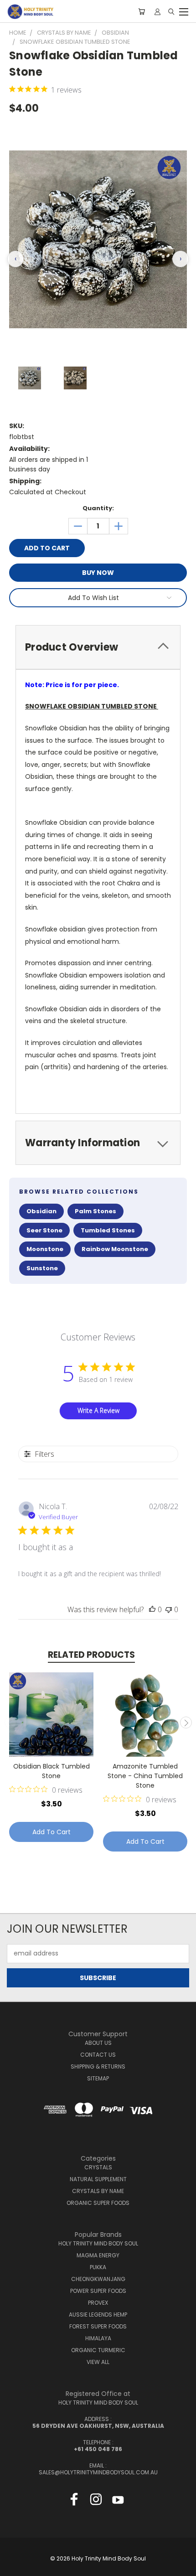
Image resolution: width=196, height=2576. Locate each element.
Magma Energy (98, 2255)
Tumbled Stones (108, 1230)
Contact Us (98, 2055)
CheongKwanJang (98, 2279)
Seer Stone (44, 1230)
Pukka (98, 2267)
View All (98, 2362)
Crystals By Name (98, 2191)
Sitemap (98, 2078)
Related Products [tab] (91, 1655)
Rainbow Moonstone (115, 1249)
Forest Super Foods (98, 2326)
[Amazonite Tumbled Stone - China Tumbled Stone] (145, 1715)
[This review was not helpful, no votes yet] (169, 1609)
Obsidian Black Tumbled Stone (52, 1771)
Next (186, 1723)
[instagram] (96, 2501)
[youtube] (118, 2501)
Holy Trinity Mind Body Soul (98, 2243)
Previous (10, 1723)
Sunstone (42, 1268)
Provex (98, 2303)
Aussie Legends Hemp (98, 2315)
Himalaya (98, 2338)
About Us (98, 2043)
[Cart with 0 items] (142, 11)
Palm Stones (95, 1211)
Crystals (98, 2167)
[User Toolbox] (157, 11)
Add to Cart (52, 1832)
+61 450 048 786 (98, 2449)
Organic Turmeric (98, 2350)
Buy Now (98, 573)
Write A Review (98, 1410)
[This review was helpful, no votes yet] (152, 1609)
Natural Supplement (98, 2179)
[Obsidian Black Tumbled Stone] (51, 1715)
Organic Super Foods (98, 2203)
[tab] (98, 647)
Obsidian (41, 1211)
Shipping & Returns (98, 2066)
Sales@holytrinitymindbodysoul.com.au (98, 2472)
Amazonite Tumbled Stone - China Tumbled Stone (145, 1776)
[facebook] (74, 2501)
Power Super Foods (98, 2291)
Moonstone (45, 1249)
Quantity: (98, 508)
